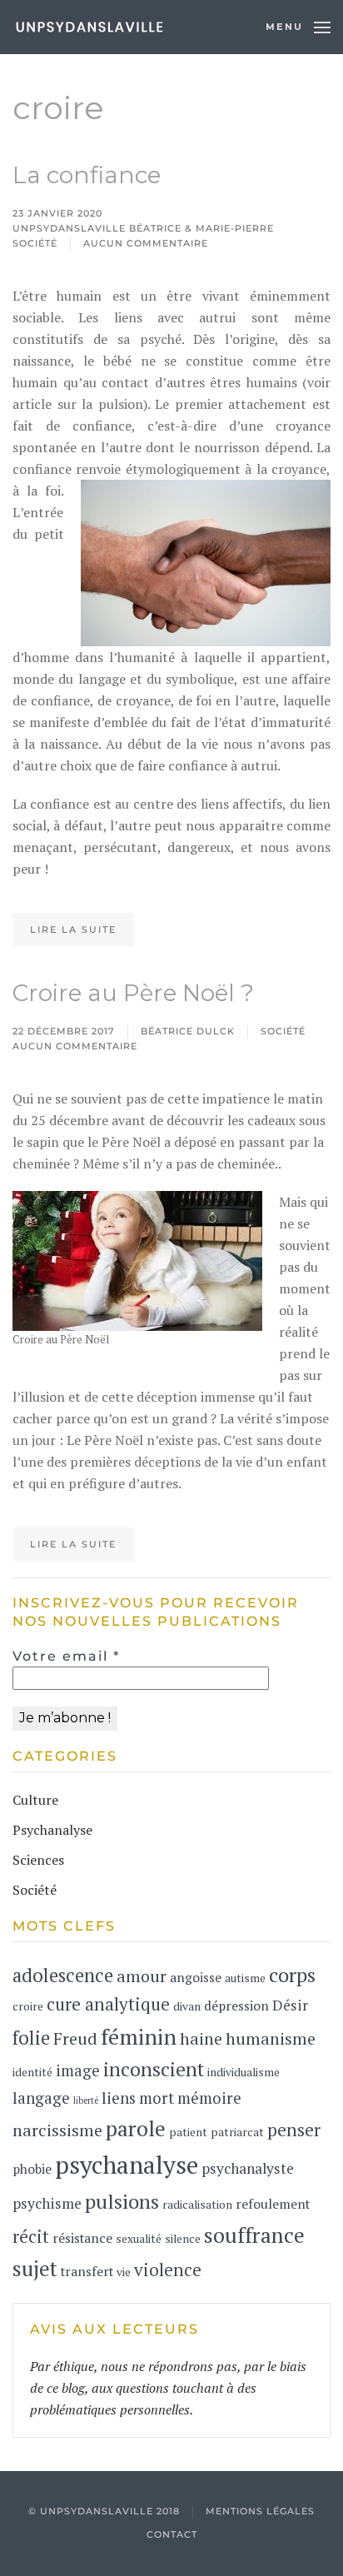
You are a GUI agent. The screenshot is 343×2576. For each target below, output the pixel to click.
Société (35, 243)
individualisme (244, 2072)
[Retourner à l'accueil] (89, 27)
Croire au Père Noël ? (133, 993)
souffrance (254, 2235)
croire (28, 2006)
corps (292, 1975)
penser (294, 2130)
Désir (290, 2005)
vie (124, 2272)
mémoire (209, 2098)
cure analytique (108, 2004)
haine (201, 2038)
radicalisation (197, 2205)
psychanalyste (248, 2168)
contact (172, 2534)
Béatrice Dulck (188, 1031)
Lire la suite (73, 929)
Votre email (66, 1656)
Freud (75, 2038)
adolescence (63, 1975)
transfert (87, 2272)
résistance (82, 2238)
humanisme (271, 2038)
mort (157, 2098)
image (78, 2070)
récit (31, 2236)
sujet (35, 2268)
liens (119, 2098)
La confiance (87, 175)
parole (136, 2128)
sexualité (139, 2239)
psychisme (47, 2203)
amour (142, 1976)
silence (183, 2239)
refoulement (273, 2204)
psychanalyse (127, 2165)
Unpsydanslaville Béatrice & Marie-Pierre (143, 228)
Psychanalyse (52, 1830)
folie (31, 2038)
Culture (35, 1800)
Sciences (38, 1860)
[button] (298, 27)
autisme (245, 1978)
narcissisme (57, 2130)
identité (32, 2072)
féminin (139, 2036)
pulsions (122, 2201)
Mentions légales (260, 2511)
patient (188, 2132)
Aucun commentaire (146, 244)
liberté (86, 2100)
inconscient (154, 2069)
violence (168, 2270)
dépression (236, 2006)
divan (187, 2006)
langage (41, 2098)
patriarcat (237, 2132)
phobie (32, 2169)
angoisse (196, 1978)
